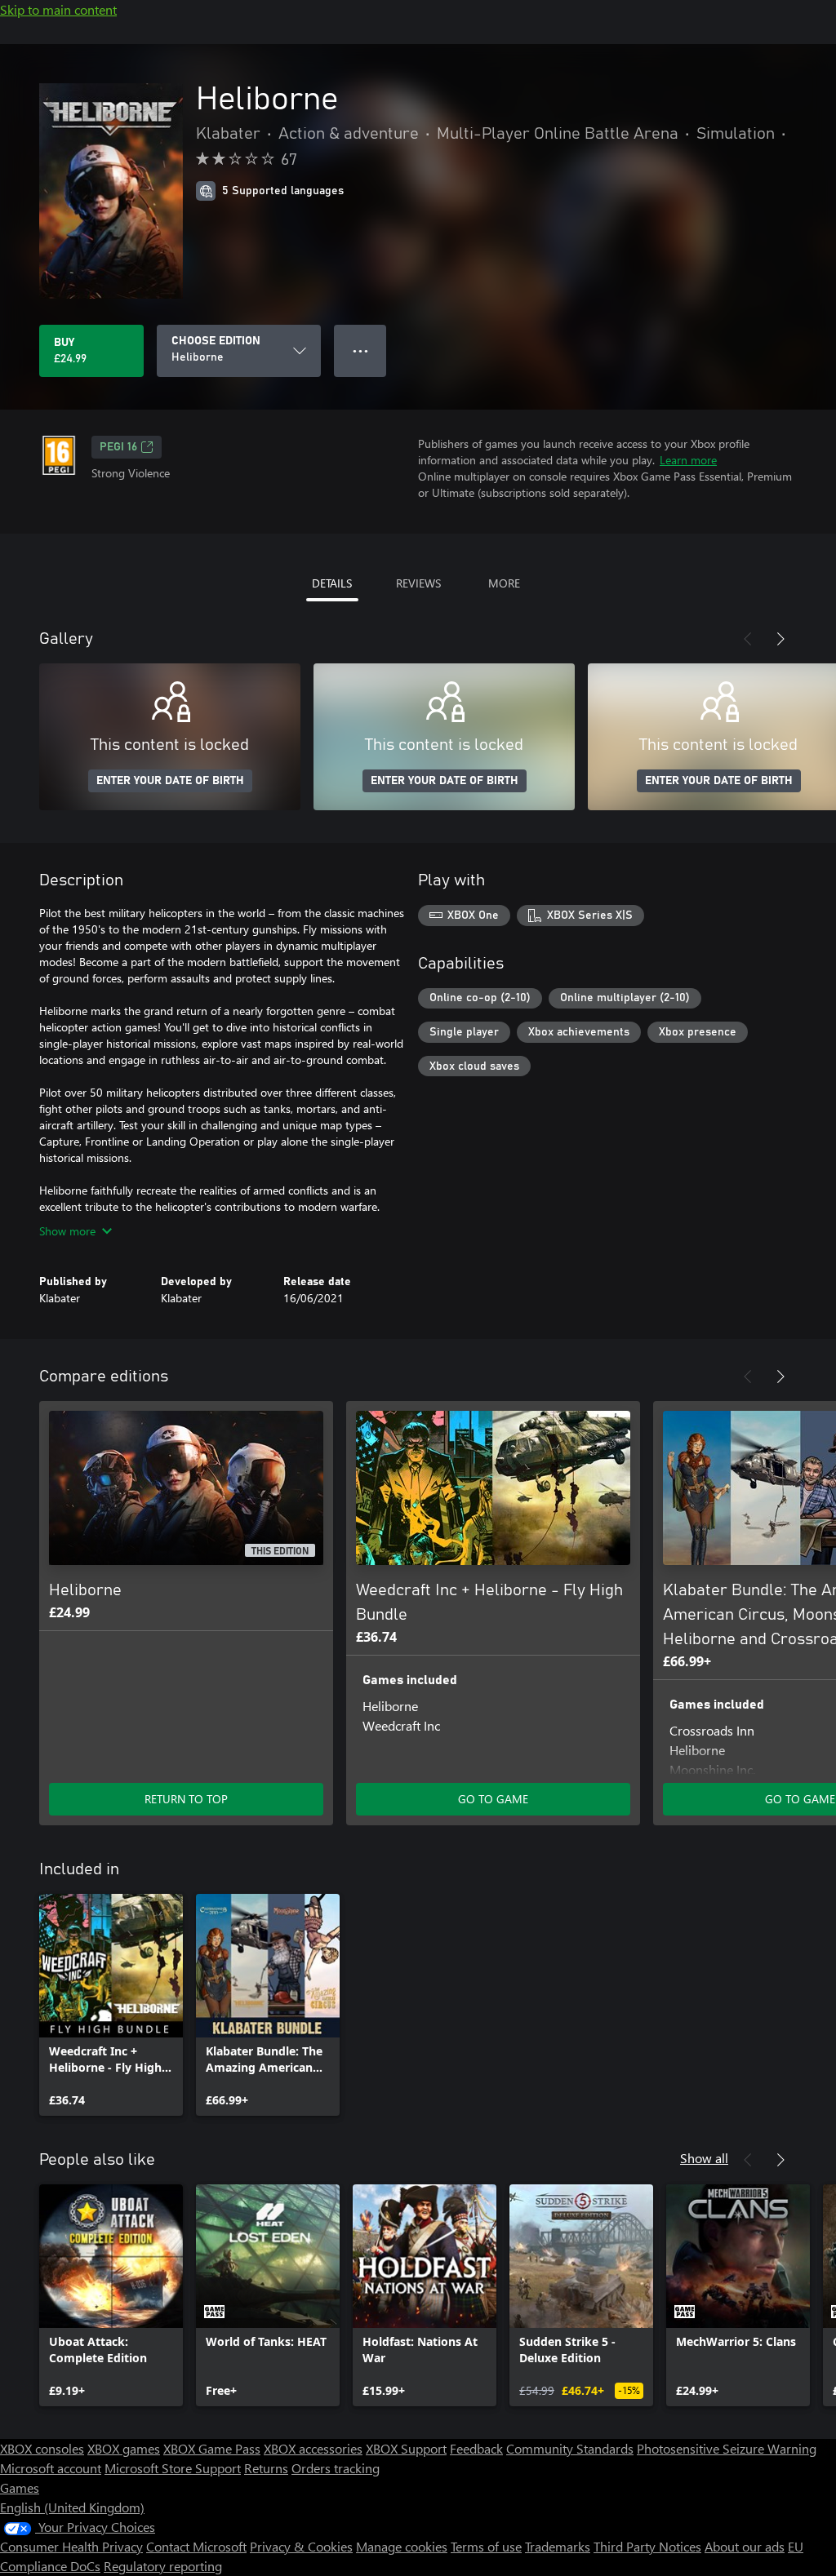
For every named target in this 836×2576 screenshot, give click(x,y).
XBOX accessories (313, 2448)
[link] (111, 2005)
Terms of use (486, 2546)
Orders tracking (336, 2468)
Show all (704, 2158)
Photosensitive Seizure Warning (727, 2448)
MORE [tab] (504, 583)
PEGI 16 (118, 447)
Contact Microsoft (196, 2546)
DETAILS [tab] (332, 583)
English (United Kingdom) (72, 2507)
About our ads (745, 2546)
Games (20, 2487)
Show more (67, 1231)
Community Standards (570, 2448)
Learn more (688, 460)
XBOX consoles (42, 2448)
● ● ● (360, 350)
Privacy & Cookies (301, 2546)
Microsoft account (51, 2468)
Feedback (476, 2448)
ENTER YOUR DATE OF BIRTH (170, 781)
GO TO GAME (493, 1799)
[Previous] (748, 639)
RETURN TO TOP (186, 1799)
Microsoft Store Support (173, 2468)
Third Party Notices (647, 2546)
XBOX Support (406, 2448)
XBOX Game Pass (212, 2448)
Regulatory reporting (163, 2566)
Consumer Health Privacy (71, 2546)
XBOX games (124, 2448)
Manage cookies (402, 2546)
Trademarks (558, 2546)
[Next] (780, 639)
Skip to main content (58, 9)
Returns (266, 2468)
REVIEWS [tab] (418, 583)
